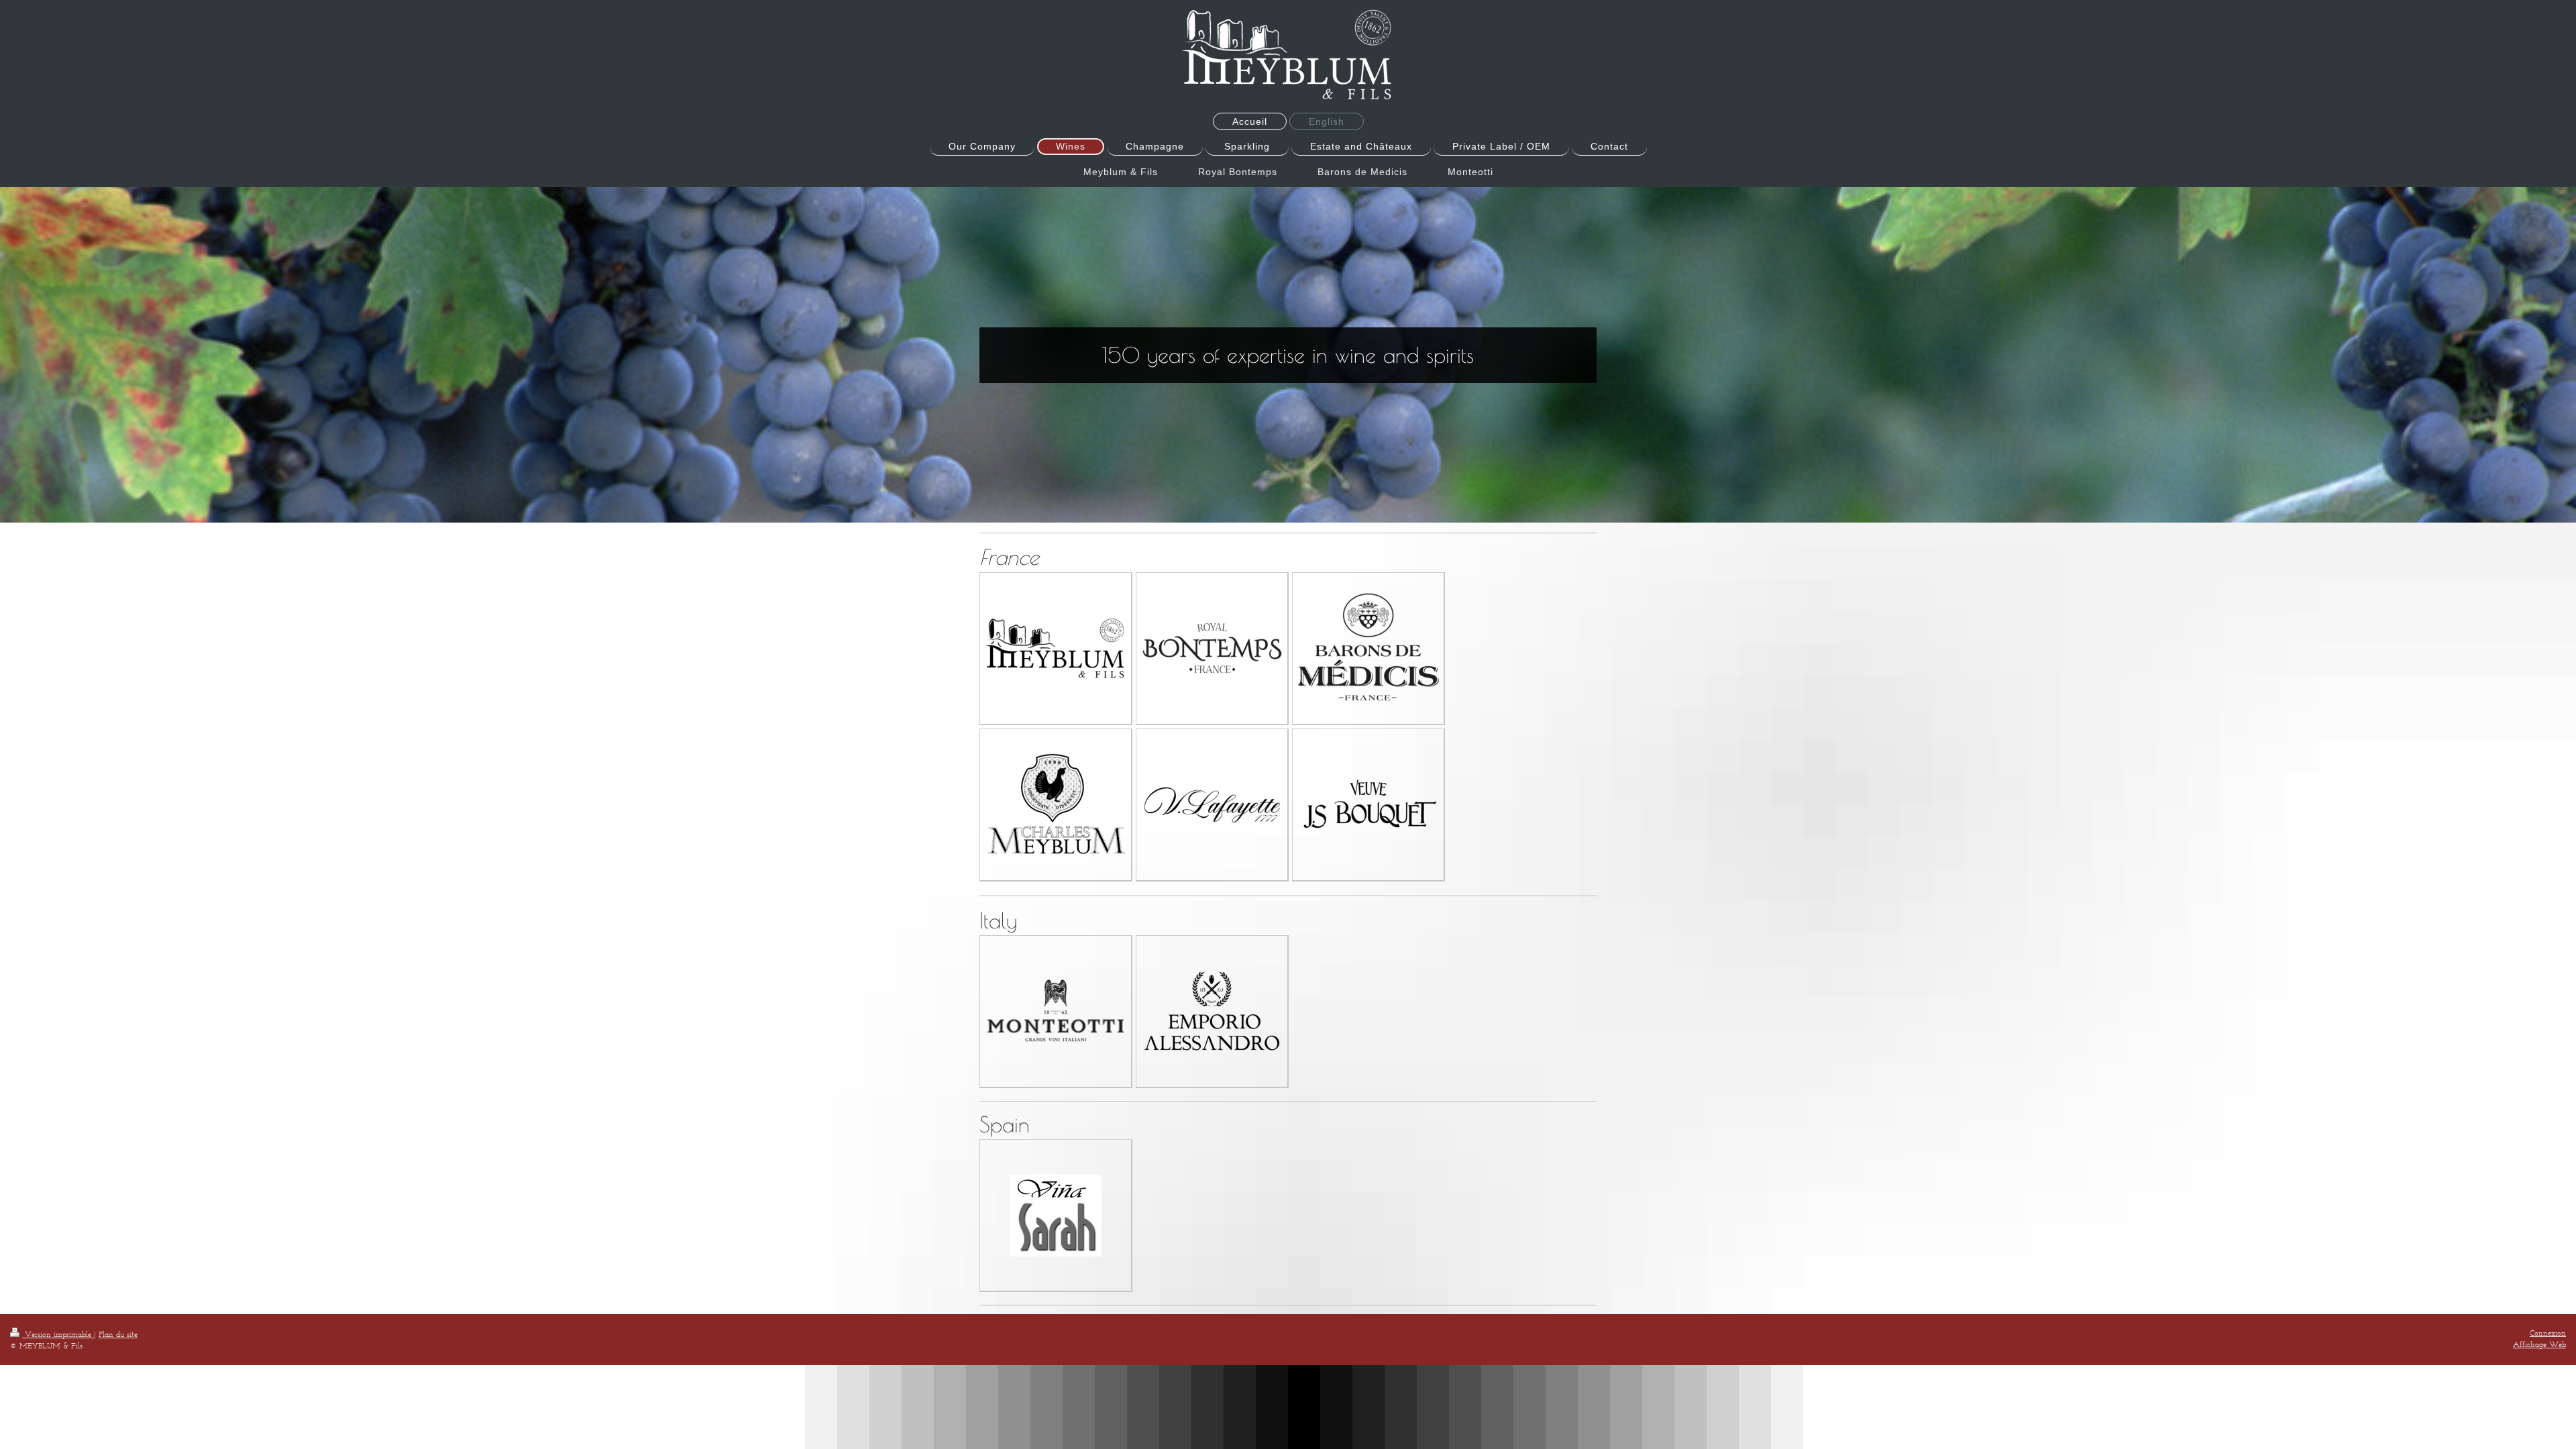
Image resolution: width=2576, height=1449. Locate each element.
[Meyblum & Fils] (1056, 648)
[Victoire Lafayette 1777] (1212, 805)
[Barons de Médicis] (1368, 648)
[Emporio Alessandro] (1212, 1011)
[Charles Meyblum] (1056, 805)
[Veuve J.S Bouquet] (1368, 804)
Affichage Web (2539, 1344)
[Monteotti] (1056, 1011)
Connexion (2548, 1333)
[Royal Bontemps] (1212, 648)
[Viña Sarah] (1056, 1216)
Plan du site (118, 1334)
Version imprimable (58, 1334)
